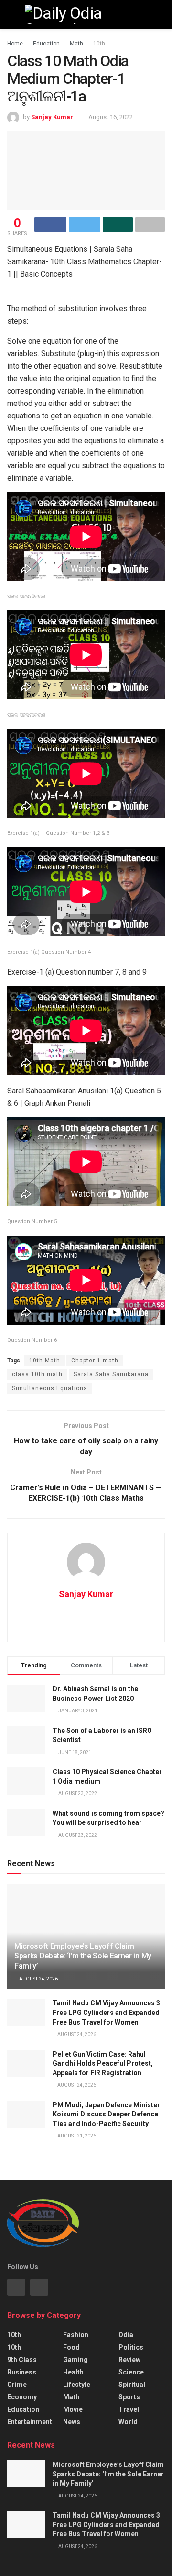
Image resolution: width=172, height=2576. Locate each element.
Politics (131, 2347)
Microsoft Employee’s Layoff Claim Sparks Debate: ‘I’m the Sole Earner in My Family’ (83, 1956)
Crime (17, 2385)
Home (15, 44)
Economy (22, 2397)
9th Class (22, 2360)
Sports (129, 2397)
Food (71, 2347)
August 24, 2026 (38, 1979)
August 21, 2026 (76, 2136)
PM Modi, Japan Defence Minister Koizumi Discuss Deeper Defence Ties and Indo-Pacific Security (106, 2114)
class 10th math (37, 1374)
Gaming (75, 2360)
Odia (126, 2335)
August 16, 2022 (111, 117)
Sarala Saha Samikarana (111, 1374)
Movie (73, 2409)
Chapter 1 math (95, 1361)
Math (76, 44)
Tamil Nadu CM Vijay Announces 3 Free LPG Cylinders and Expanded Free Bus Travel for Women (106, 2012)
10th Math (45, 1361)
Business (22, 2372)
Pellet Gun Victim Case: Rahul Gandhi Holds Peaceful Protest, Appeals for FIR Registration (103, 2064)
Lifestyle (77, 2385)
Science (131, 2372)
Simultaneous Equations (50, 1388)
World (128, 2422)
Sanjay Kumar (52, 117)
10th (99, 44)
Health (73, 2372)
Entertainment (30, 2422)
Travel (129, 2409)
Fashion (76, 2335)
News (72, 2422)
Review (129, 2360)
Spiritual (132, 2385)
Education (46, 44)
